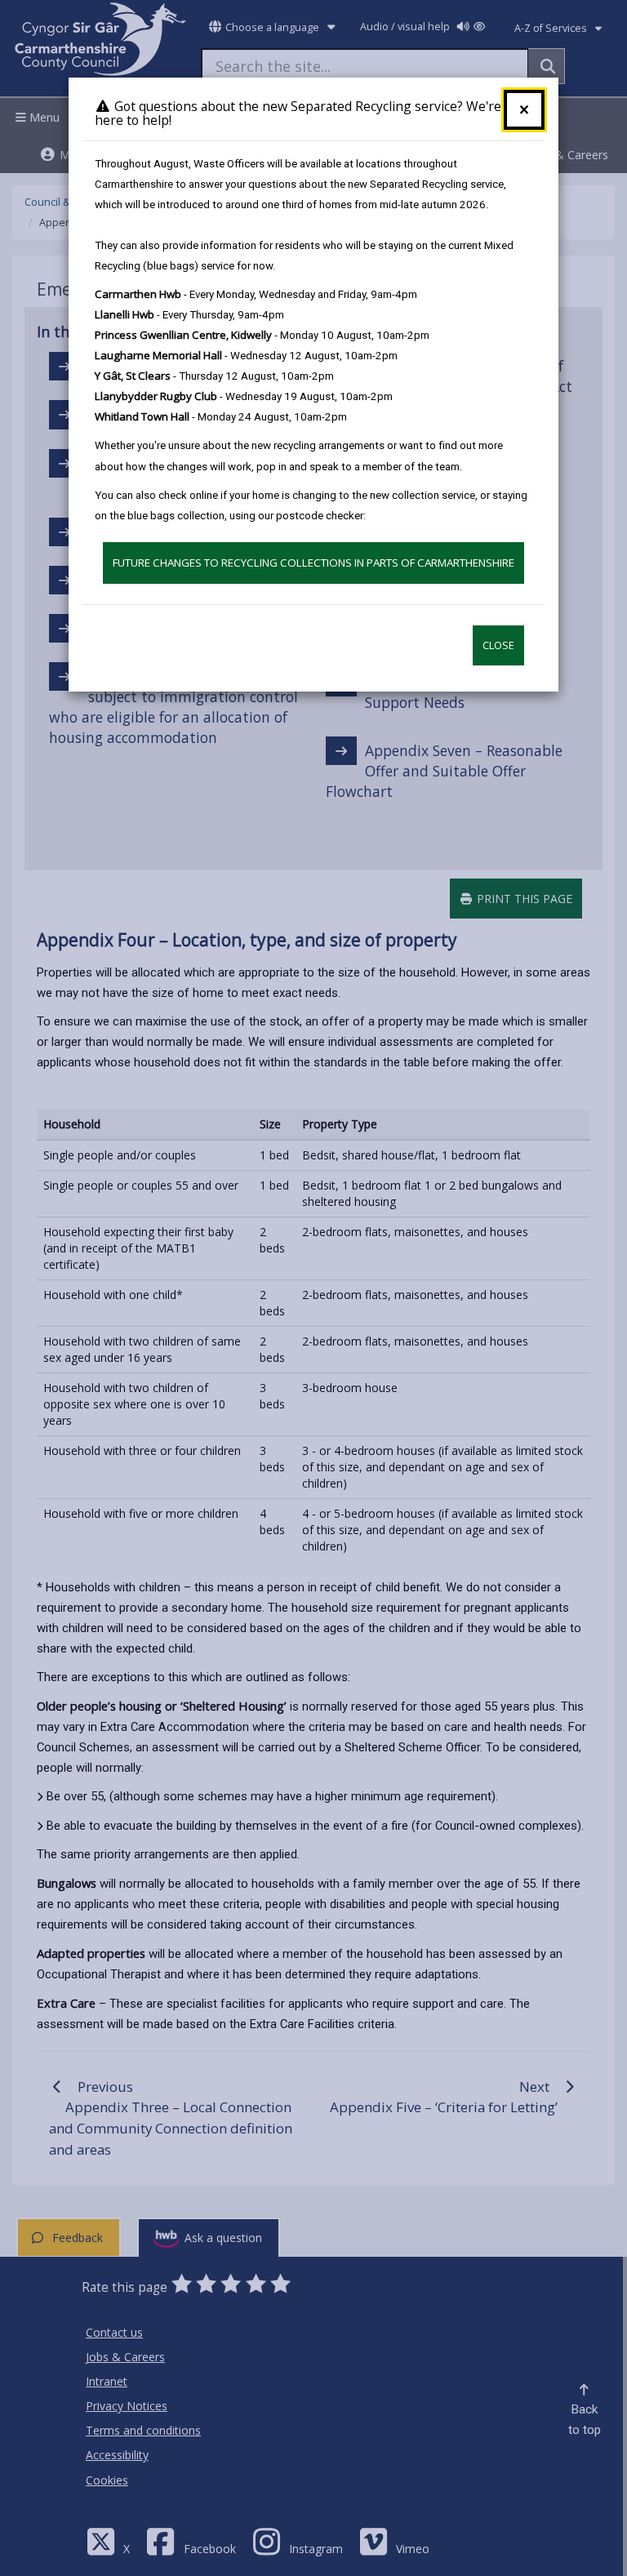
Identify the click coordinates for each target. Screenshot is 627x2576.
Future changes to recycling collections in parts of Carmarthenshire (313, 563)
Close (498, 645)
